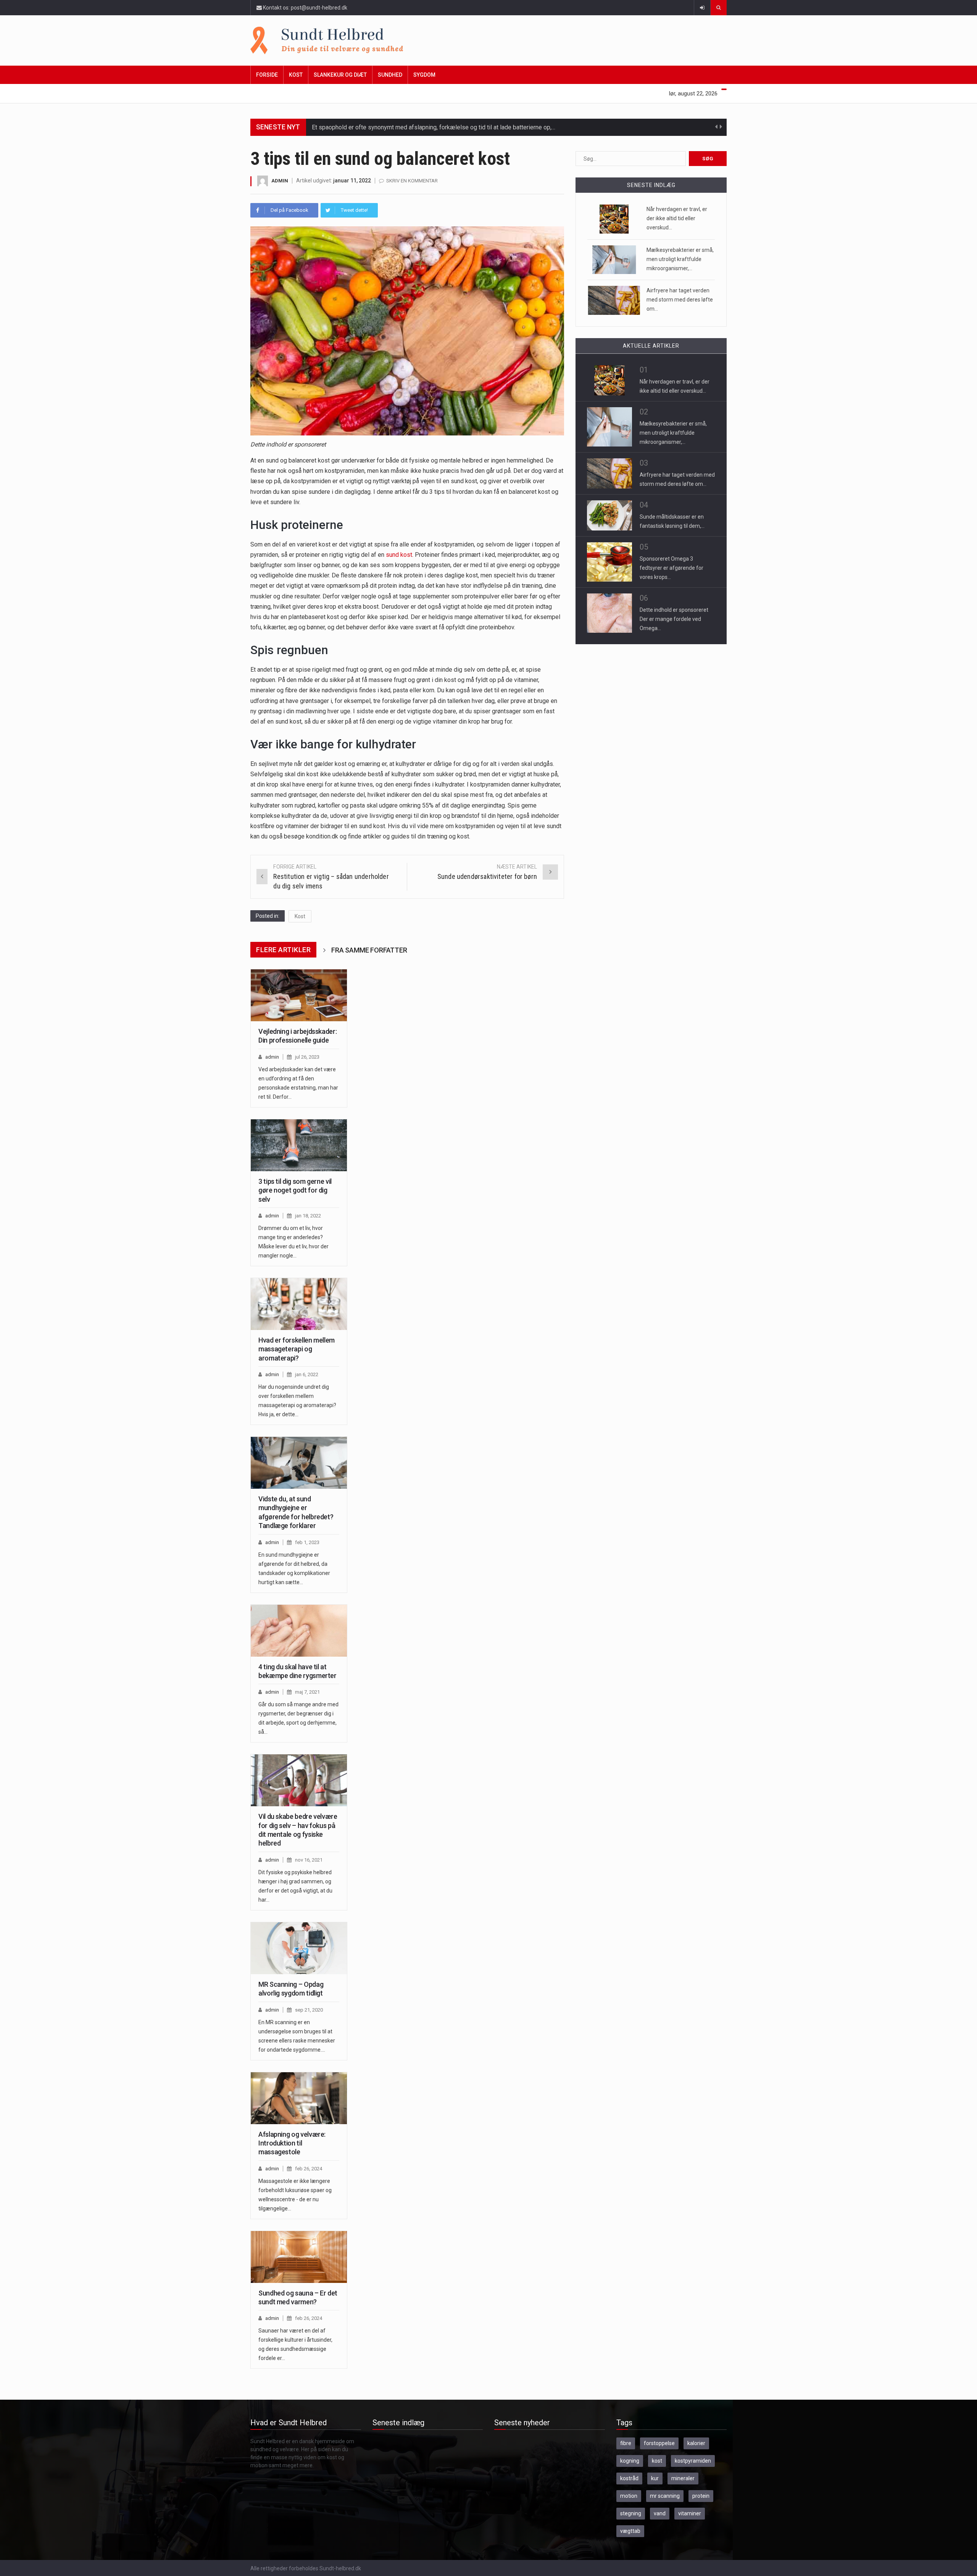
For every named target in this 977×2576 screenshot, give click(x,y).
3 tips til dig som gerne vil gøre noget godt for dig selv (295, 1190)
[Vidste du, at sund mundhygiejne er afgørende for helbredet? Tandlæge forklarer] (299, 1463)
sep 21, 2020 (309, 2010)
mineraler (683, 2478)
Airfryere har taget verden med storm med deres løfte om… (680, 300)
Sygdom (424, 75)
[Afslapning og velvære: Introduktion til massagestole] (299, 2098)
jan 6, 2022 (307, 1374)
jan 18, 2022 (308, 1216)
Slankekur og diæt (340, 75)
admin (280, 181)
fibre (626, 2443)
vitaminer (690, 2513)
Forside (267, 75)
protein (701, 2496)
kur (655, 2478)
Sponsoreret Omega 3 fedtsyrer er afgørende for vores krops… (671, 568)
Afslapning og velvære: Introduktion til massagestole (292, 2143)
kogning (630, 2461)
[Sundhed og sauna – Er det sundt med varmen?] (299, 2257)
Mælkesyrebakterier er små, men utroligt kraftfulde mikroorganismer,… (680, 259)
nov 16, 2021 (309, 1860)
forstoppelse (659, 2443)
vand (660, 2513)
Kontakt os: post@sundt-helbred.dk (305, 8)
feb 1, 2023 (307, 1542)
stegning (631, 2513)
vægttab (630, 2531)
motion (629, 2496)
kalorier (696, 2443)
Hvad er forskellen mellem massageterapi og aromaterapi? (297, 1349)
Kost (296, 75)
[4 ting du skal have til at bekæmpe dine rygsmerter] (299, 1631)
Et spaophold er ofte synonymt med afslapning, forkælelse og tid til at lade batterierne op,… (434, 127)
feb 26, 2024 (309, 2169)
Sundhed (390, 75)
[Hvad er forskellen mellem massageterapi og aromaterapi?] (299, 1304)
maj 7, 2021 (307, 1692)
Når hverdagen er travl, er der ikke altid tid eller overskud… (677, 218)
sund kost (399, 555)
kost (657, 2461)
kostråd (629, 2478)
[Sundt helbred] (488, 40)
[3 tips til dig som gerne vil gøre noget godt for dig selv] (299, 1145)
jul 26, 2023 (307, 1057)
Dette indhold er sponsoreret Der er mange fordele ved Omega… (674, 619)
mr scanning (665, 2496)
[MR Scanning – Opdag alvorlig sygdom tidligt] (299, 1948)
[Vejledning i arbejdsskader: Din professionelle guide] (299, 995)
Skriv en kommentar (412, 181)
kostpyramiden (693, 2461)
